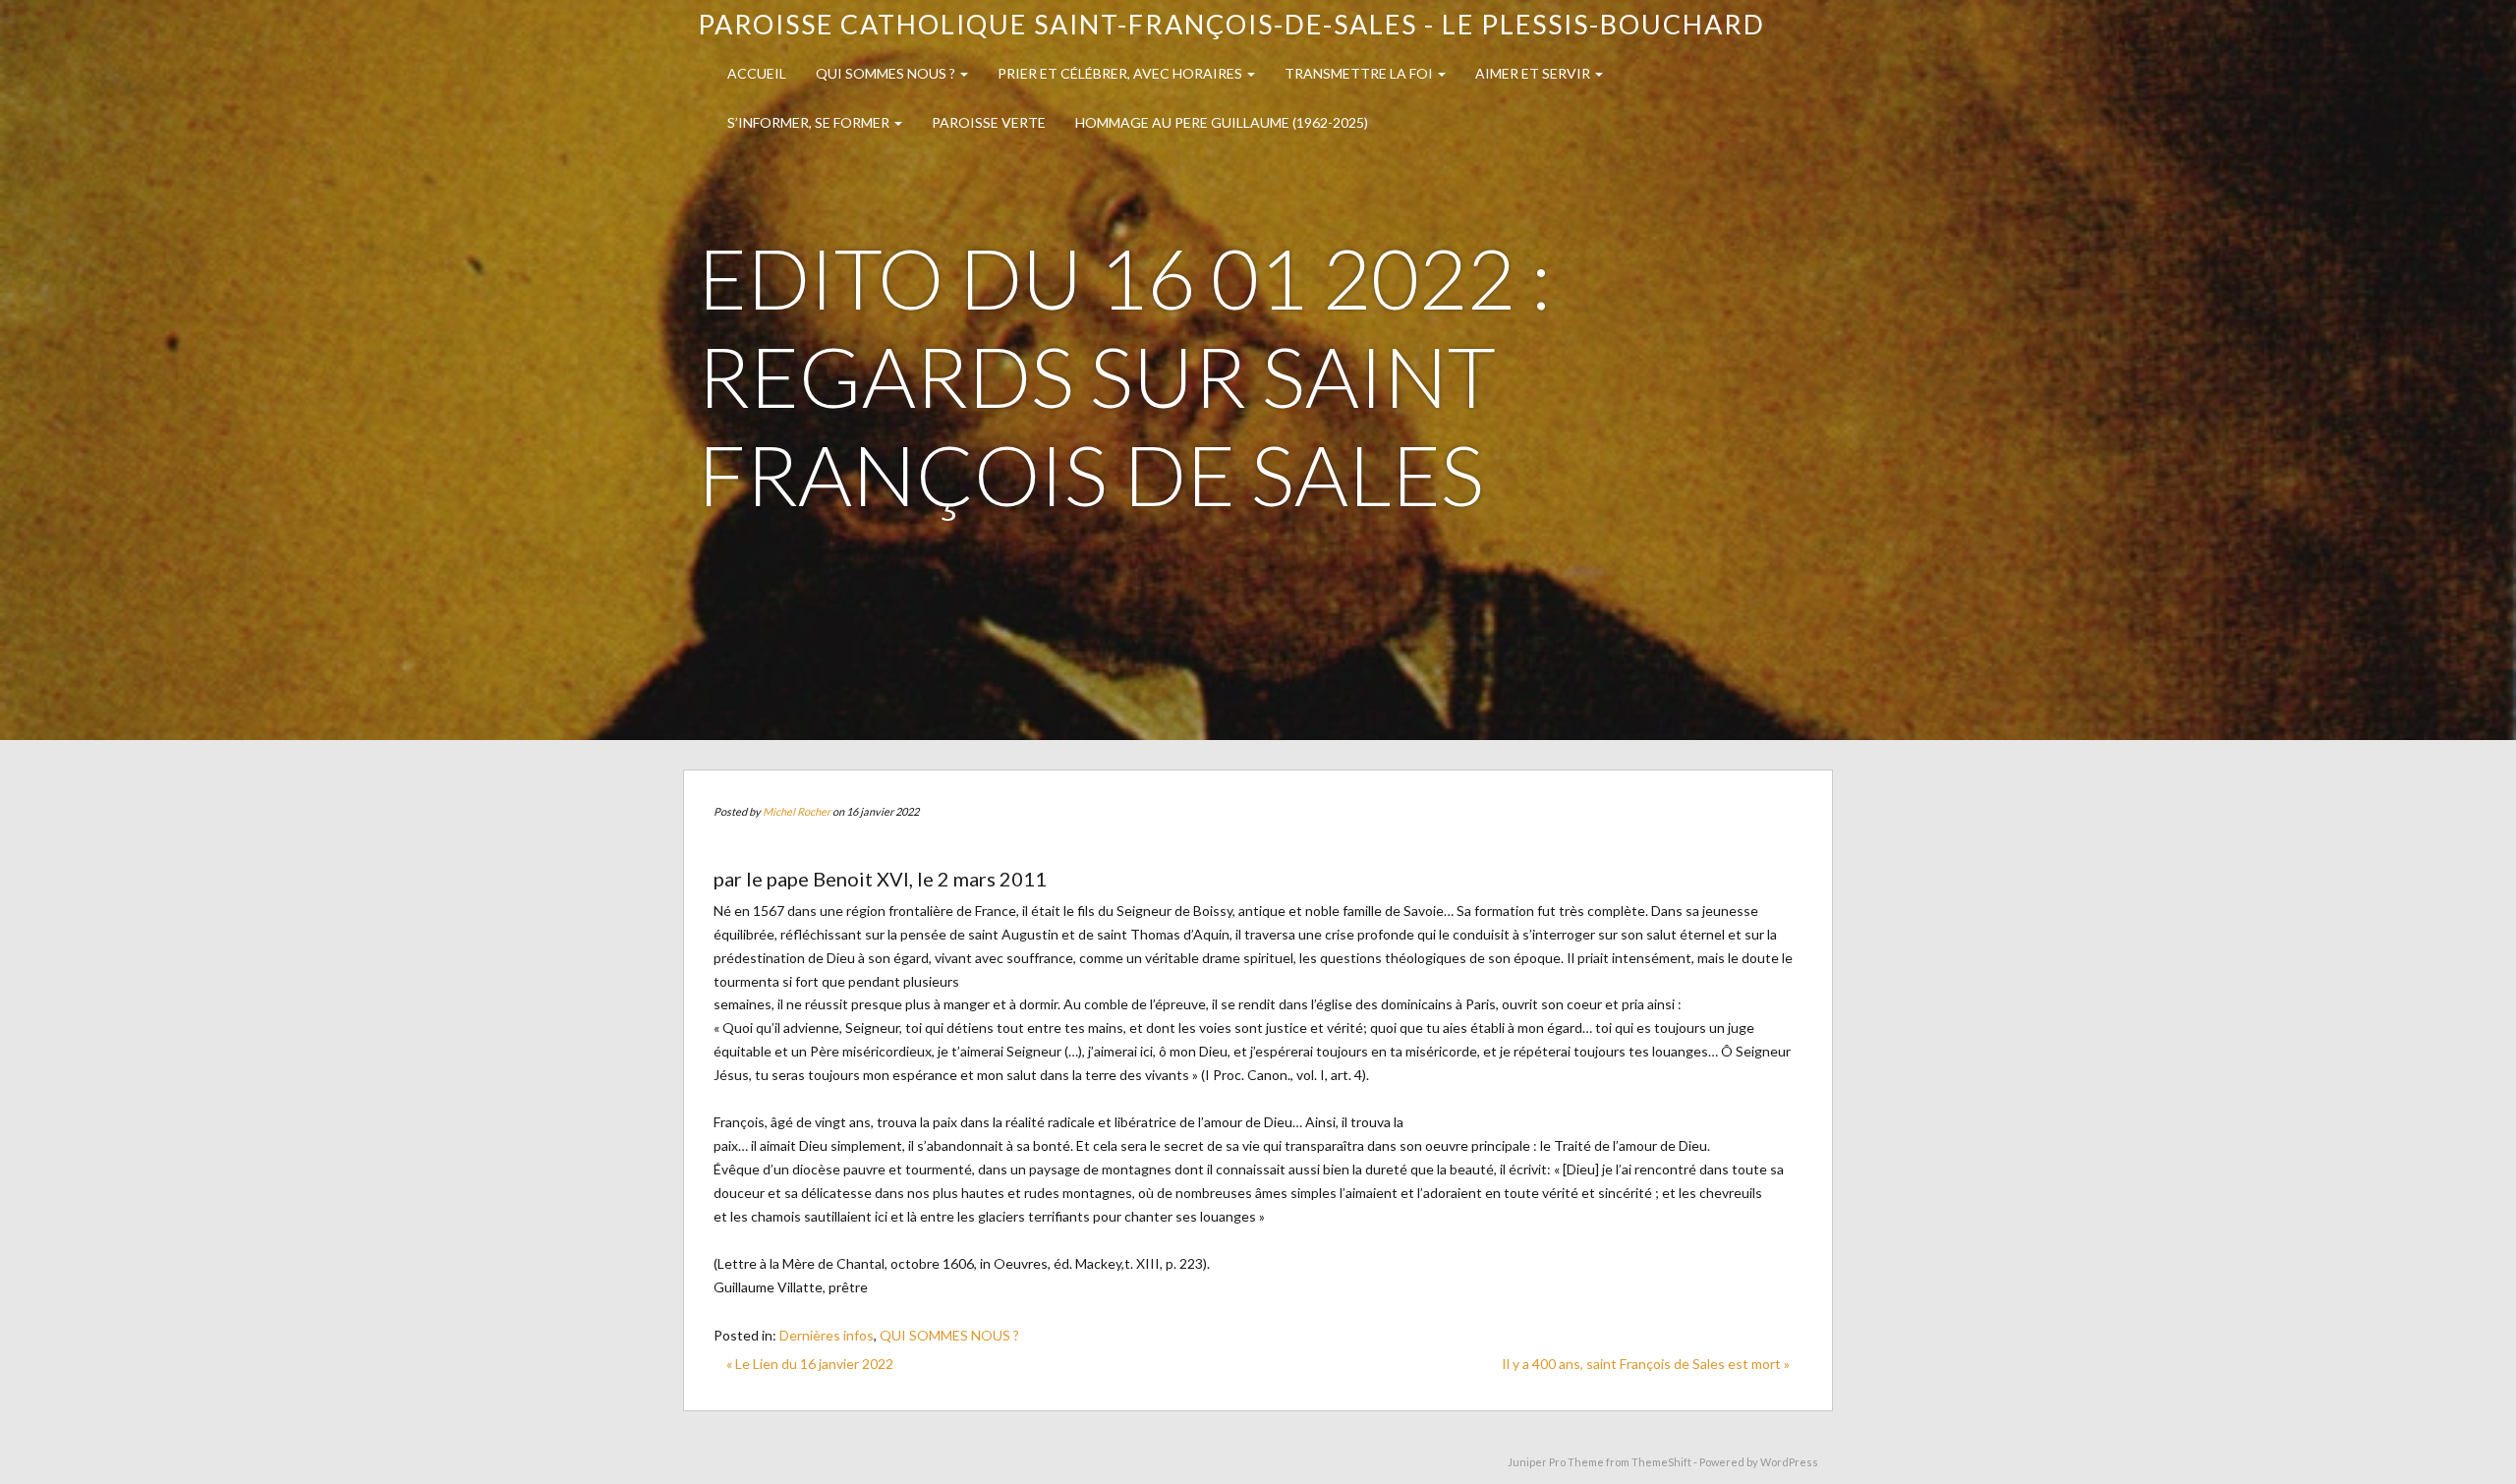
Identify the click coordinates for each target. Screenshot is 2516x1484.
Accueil (757, 73)
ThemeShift (1661, 1462)
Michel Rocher (797, 811)
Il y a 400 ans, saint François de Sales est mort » (1646, 1364)
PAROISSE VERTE (989, 122)
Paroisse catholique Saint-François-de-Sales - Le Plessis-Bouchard (1231, 24)
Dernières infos (827, 1335)
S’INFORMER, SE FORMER (810, 122)
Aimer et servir (1534, 73)
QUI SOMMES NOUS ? (887, 73)
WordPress (1789, 1462)
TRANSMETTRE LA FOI (1360, 73)
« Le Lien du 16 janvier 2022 (810, 1364)
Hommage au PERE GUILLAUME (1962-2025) (1222, 122)
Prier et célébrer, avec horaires (1121, 73)
